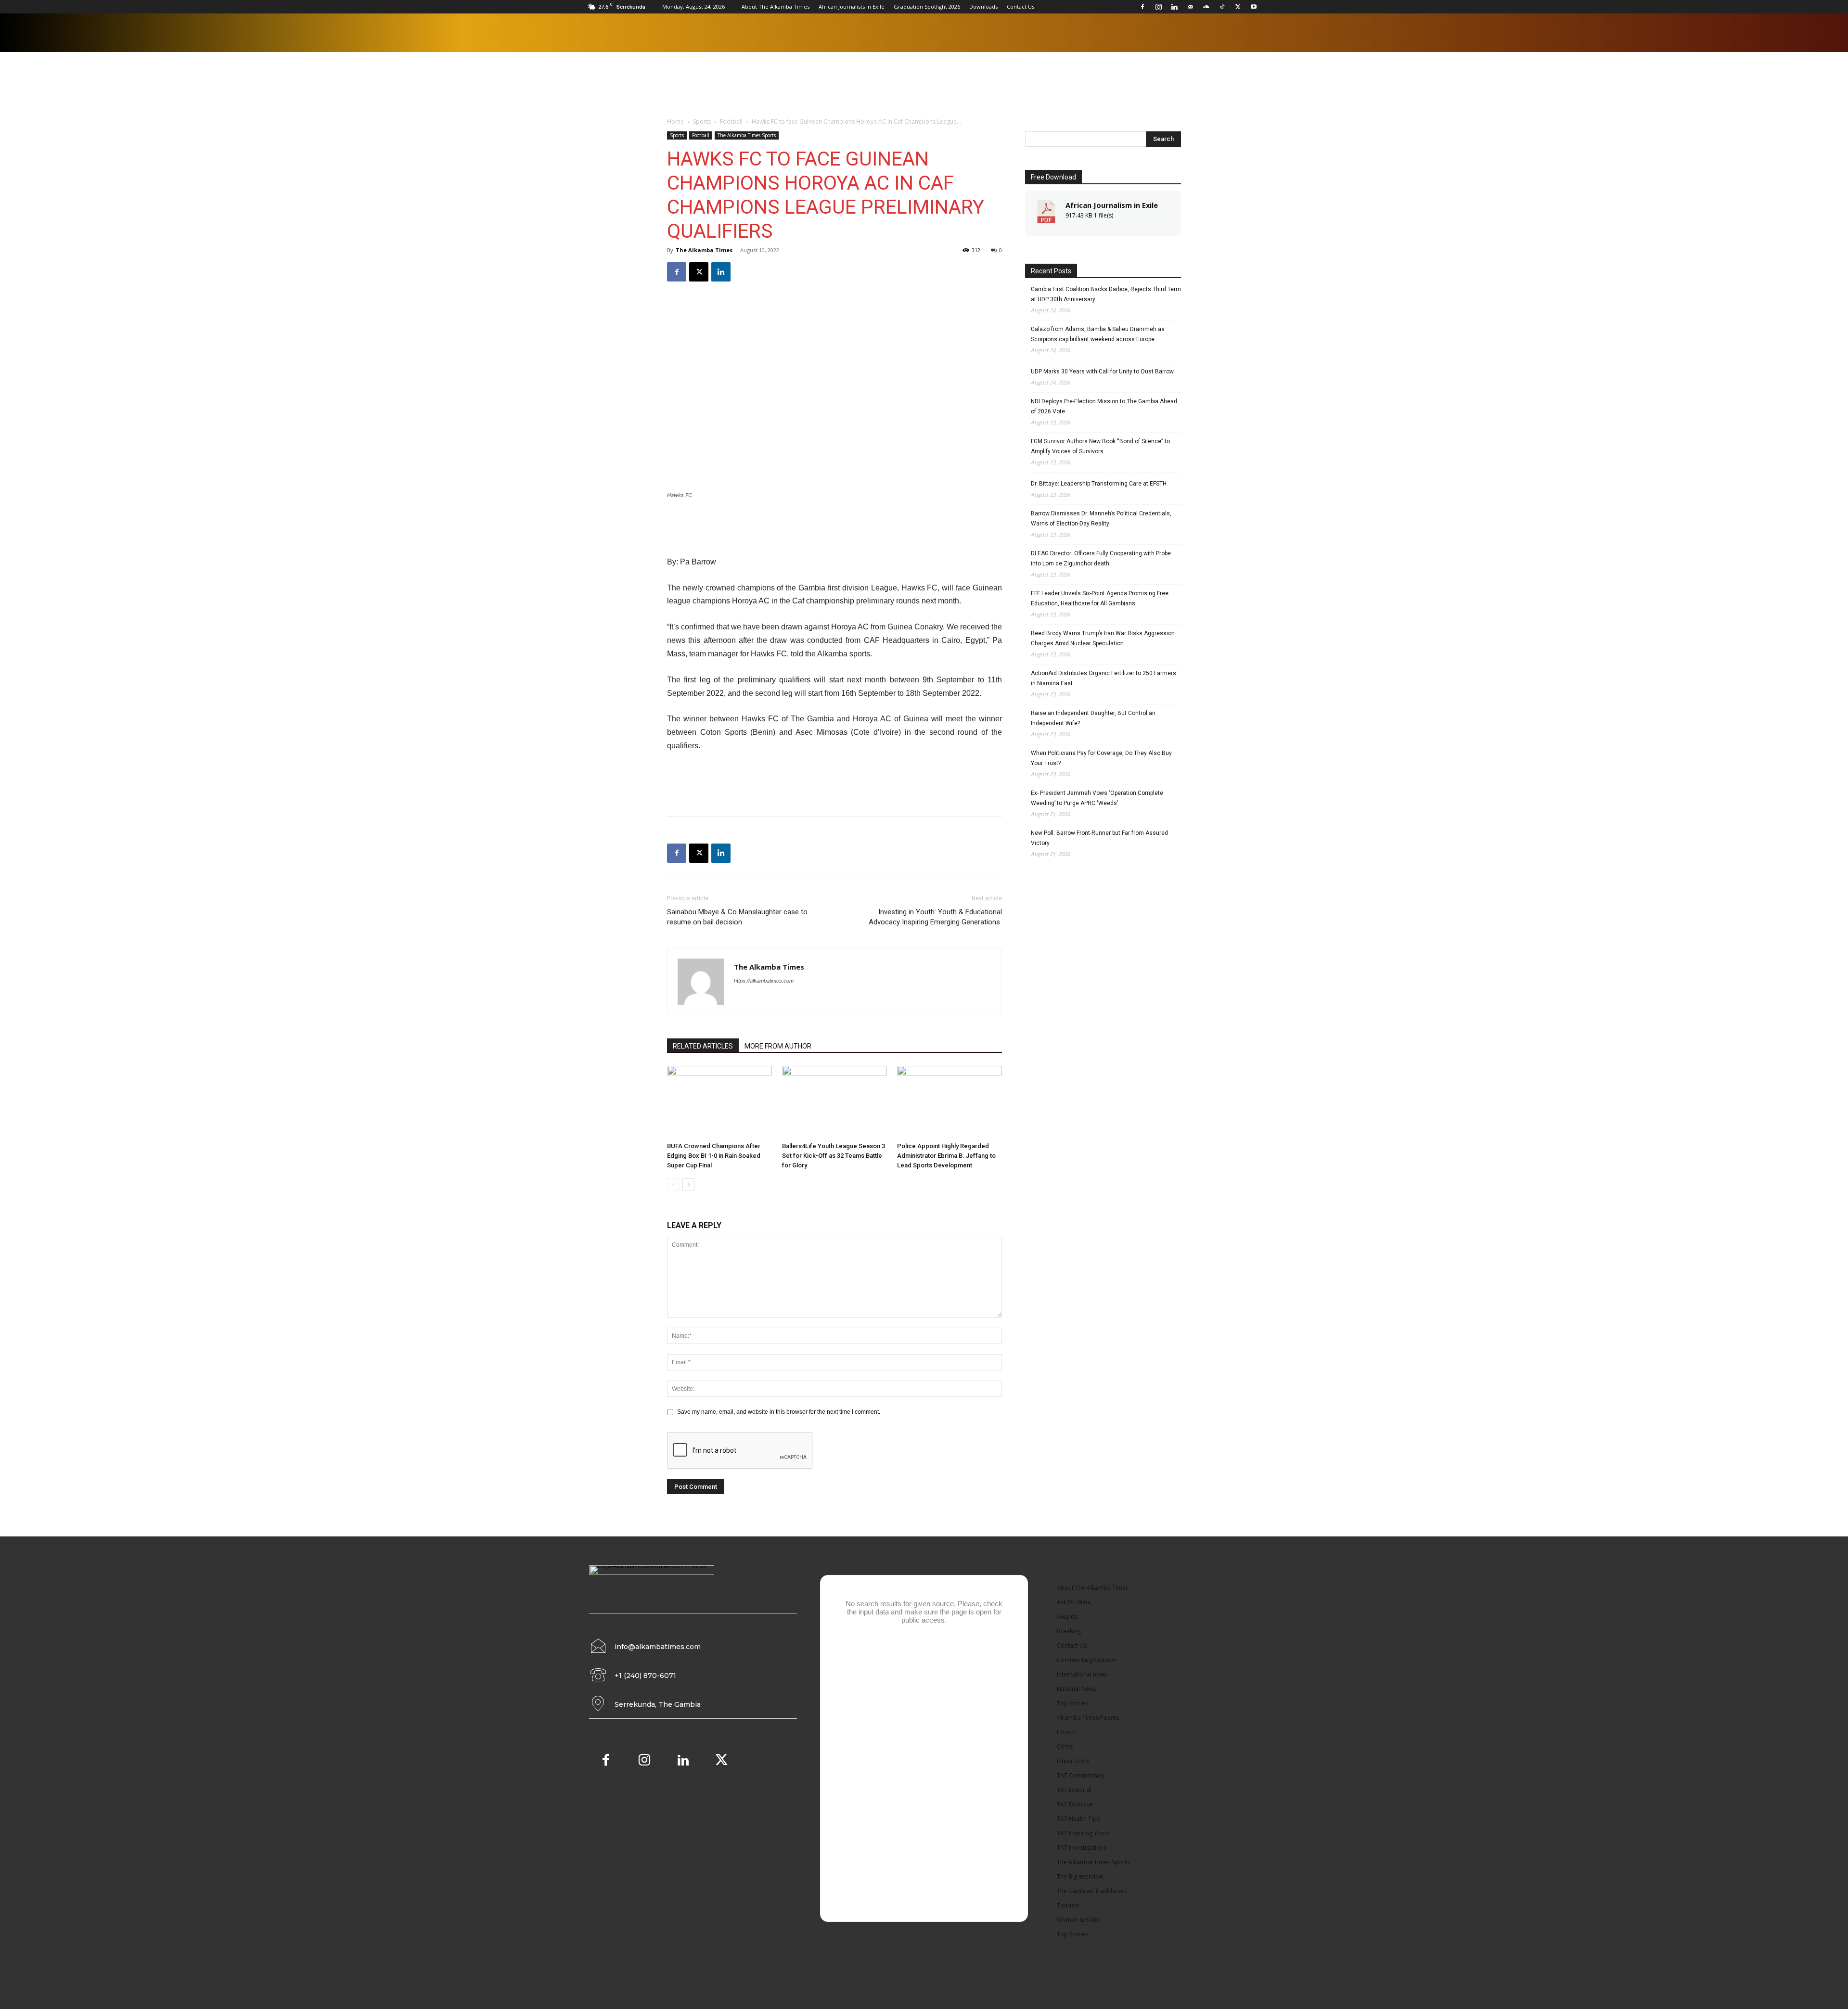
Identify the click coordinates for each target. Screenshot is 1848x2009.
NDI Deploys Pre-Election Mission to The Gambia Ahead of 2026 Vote (1104, 406)
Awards (1067, 1617)
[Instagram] (1158, 7)
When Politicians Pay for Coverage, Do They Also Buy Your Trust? (1101, 758)
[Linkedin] (1174, 7)
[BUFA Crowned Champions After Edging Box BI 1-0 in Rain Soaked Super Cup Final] (719, 1102)
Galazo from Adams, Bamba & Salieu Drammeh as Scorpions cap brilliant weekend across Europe (1098, 334)
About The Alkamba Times (776, 6)
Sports (702, 122)
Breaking (1069, 1631)
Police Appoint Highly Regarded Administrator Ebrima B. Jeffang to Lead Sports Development (946, 1156)
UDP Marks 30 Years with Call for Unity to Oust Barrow (1102, 371)
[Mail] (1190, 7)
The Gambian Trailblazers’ (1092, 1891)
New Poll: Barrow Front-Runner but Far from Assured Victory (1099, 838)
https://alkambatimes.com (764, 981)
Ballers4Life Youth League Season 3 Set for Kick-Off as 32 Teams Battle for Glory (834, 1156)
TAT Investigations (1082, 1848)
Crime (1065, 1747)
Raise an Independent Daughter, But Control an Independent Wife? (1093, 718)
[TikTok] (1222, 7)
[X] (1238, 7)
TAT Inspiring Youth (1083, 1833)
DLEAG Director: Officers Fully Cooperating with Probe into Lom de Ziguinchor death (1101, 558)
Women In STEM (1078, 1920)
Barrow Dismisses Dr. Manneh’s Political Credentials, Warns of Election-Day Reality (1101, 518)
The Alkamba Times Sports (747, 135)
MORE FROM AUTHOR (778, 1046)
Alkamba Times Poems (1088, 1718)
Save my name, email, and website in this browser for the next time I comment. (779, 1412)
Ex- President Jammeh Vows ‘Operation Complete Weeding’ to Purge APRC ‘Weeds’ (1097, 798)
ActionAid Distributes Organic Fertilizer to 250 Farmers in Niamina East (1104, 678)
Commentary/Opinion (1087, 1660)
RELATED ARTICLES (703, 1046)
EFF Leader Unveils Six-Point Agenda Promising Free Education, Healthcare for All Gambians (1100, 598)
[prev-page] (673, 1184)
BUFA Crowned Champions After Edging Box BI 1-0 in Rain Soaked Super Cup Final (714, 1156)
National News (1077, 1689)
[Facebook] (1142, 7)
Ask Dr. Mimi (1074, 1602)
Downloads (983, 6)
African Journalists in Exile (852, 6)
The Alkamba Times (704, 250)
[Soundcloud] (1206, 7)
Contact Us (1020, 6)
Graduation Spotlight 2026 (927, 6)
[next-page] (688, 1184)
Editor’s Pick (1073, 1761)
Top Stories (1072, 1703)
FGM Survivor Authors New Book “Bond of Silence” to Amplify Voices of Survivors (1100, 446)
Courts (1066, 1732)
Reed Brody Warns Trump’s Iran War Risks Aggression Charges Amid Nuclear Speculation (1103, 638)
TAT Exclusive (1075, 1804)
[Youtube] (1254, 7)
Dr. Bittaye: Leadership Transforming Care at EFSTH (1099, 484)
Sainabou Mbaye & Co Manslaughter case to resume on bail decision (737, 917)
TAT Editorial (1074, 1790)
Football (731, 122)
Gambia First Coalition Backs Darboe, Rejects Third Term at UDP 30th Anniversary (1106, 294)
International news (1082, 1674)
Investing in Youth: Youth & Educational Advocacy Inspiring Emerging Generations (935, 917)
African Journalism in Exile (1112, 205)
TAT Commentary (1081, 1775)
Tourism (1068, 1905)
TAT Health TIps (1078, 1819)
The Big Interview (1080, 1876)
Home (675, 122)
